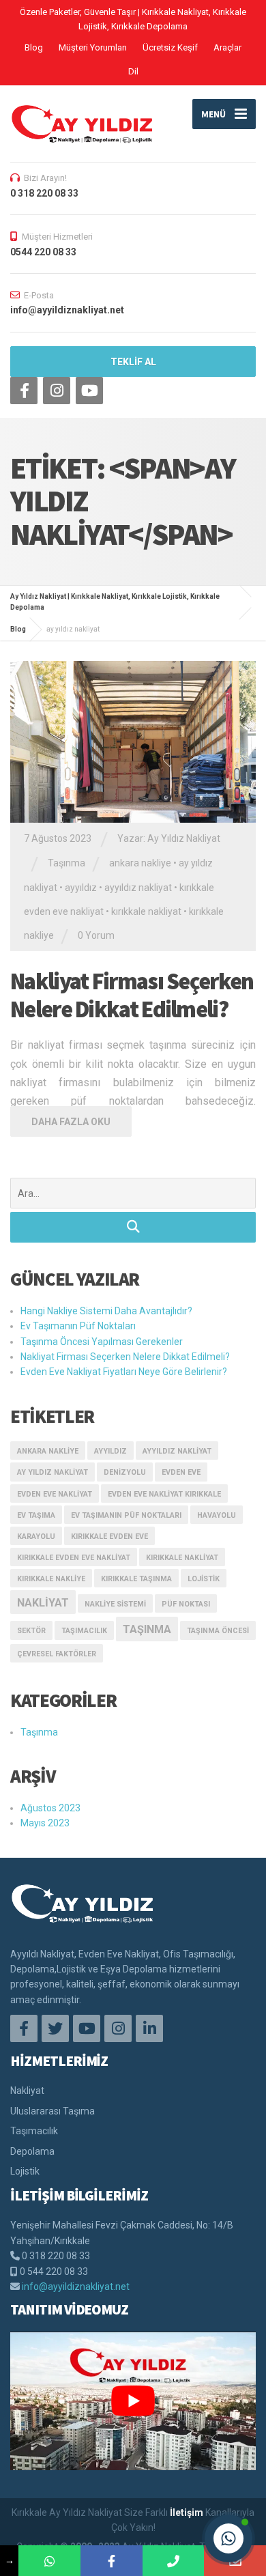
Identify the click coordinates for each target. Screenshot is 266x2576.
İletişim (187, 2513)
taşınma (147, 1629)
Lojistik (204, 1579)
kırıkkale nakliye (51, 1579)
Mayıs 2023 (45, 1823)
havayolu (217, 1515)
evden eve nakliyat (55, 1494)
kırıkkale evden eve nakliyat (74, 1558)
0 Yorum (96, 935)
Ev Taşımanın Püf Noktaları (78, 1326)
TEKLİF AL (133, 362)
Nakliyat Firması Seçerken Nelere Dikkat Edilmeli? (132, 995)
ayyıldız (81, 888)
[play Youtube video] (133, 2401)
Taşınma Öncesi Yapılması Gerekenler (102, 1342)
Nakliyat (27, 2091)
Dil (133, 71)
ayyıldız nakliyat (138, 888)
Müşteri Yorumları (93, 47)
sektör (31, 1631)
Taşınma (66, 863)
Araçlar (227, 47)
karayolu (36, 1537)
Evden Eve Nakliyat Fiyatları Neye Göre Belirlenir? (124, 1372)
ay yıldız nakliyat (53, 1472)
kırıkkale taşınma (136, 1579)
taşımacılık (84, 1631)
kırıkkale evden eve (109, 1537)
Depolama (32, 2151)
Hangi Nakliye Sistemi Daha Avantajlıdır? (106, 1311)
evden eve (181, 1472)
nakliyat (43, 1603)
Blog (34, 47)
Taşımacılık (34, 2131)
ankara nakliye (140, 863)
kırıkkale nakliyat (146, 911)
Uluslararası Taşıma (53, 2111)
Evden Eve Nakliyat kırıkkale (164, 1494)
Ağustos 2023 (50, 1808)
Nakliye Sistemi (115, 1604)
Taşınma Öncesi (218, 1631)
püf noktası (186, 1604)
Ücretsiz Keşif (170, 47)
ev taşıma (36, 1515)
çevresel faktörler (57, 1654)
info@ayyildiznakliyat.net (76, 2287)
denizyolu (125, 1472)
